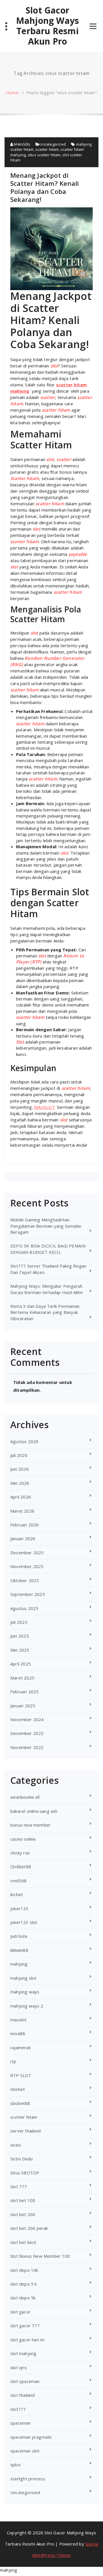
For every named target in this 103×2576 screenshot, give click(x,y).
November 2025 (27, 1566)
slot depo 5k (23, 2298)
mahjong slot (23, 1978)
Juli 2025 (19, 1622)
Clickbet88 (21, 1867)
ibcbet (17, 1894)
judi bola (19, 1936)
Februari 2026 (25, 1525)
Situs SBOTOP (25, 2173)
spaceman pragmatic (31, 2437)
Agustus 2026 (24, 1441)
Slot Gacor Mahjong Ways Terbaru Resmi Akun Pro (47, 26)
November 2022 (27, 1747)
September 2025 (28, 1594)
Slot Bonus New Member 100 (40, 2256)
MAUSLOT (44, 1107)
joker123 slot (24, 1922)
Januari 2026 (23, 1538)
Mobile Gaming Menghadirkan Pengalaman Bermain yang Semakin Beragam (46, 1226)
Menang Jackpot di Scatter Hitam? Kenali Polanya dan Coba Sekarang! (44, 187)
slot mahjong (23, 2353)
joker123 (19, 1908)
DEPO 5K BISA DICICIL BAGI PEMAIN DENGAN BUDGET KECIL (48, 1249)
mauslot (18, 2020)
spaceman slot (25, 2451)
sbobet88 (20, 2103)
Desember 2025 (27, 1553)
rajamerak (20, 2047)
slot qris (19, 2367)
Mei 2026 (20, 1483)
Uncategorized (53, 144)
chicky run (20, 1853)
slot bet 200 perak (29, 2228)
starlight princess (28, 2479)
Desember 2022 (27, 1733)
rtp (13, 2061)
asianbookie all (25, 1797)
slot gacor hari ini (27, 2340)
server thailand (25, 2131)
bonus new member (30, 1825)
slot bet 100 (23, 2200)
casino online (23, 1839)
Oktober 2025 (25, 1580)
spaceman (21, 2423)
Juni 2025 (20, 1636)
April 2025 (21, 1664)
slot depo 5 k (24, 2284)
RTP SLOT (21, 2075)
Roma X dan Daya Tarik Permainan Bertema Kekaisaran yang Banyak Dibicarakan (45, 1312)
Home (12, 92)
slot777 (18, 2409)
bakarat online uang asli (34, 1811)
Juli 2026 (19, 1455)
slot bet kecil (23, 2242)
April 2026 (21, 1497)
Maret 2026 (22, 1511)
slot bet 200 (23, 2214)
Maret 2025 (22, 1678)
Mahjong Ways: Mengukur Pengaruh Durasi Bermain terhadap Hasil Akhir (47, 1289)
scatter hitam (47, 149)
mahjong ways (25, 1992)
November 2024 (27, 1719)
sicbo (16, 2145)
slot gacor (20, 2312)
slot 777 (19, 2186)
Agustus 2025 (24, 1608)
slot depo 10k (24, 2270)
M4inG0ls (22, 144)
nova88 (18, 2033)
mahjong (19, 1964)
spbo (15, 2465)
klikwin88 (19, 1950)
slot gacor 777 (25, 2326)
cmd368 (18, 1881)
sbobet (18, 2089)
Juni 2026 (20, 1469)
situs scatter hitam (44, 155)
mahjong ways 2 (27, 2006)
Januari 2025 (23, 1706)
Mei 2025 (20, 1650)
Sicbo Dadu (21, 2159)
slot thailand (23, 2395)
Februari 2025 (25, 1692)
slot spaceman (25, 2381)
